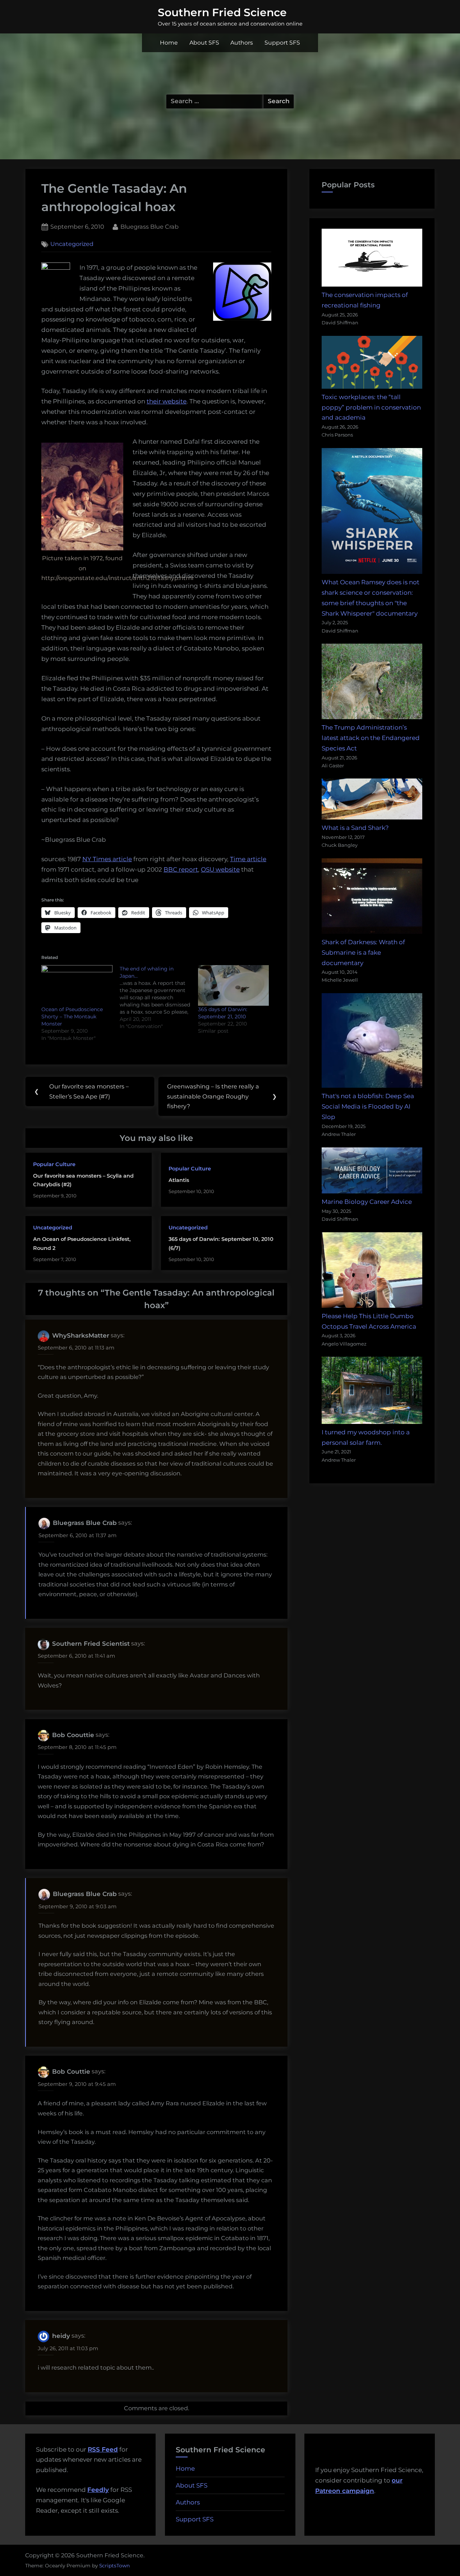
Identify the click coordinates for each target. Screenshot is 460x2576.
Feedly (98, 2490)
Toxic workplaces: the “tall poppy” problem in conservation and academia (371, 407)
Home (169, 43)
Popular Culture (54, 1164)
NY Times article (107, 859)
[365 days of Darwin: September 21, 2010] (234, 985)
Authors (242, 43)
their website (167, 401)
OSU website (220, 869)
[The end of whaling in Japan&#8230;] (159, 997)
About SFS (204, 43)
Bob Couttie (71, 2072)
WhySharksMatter (81, 1335)
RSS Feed (103, 2449)
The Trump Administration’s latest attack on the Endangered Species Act (371, 738)
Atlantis (179, 1180)
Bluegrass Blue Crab (149, 226)
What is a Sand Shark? (355, 828)
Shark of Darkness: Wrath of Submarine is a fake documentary (363, 953)
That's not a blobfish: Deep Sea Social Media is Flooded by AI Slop (368, 1106)
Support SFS (282, 43)
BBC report (181, 869)
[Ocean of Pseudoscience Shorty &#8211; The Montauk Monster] (77, 985)
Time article (248, 859)
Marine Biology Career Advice (367, 1202)
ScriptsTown (114, 2566)
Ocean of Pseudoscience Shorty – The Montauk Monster (72, 1017)
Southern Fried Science (222, 12)
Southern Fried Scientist (91, 1644)
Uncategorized (72, 244)
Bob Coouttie (73, 1735)
